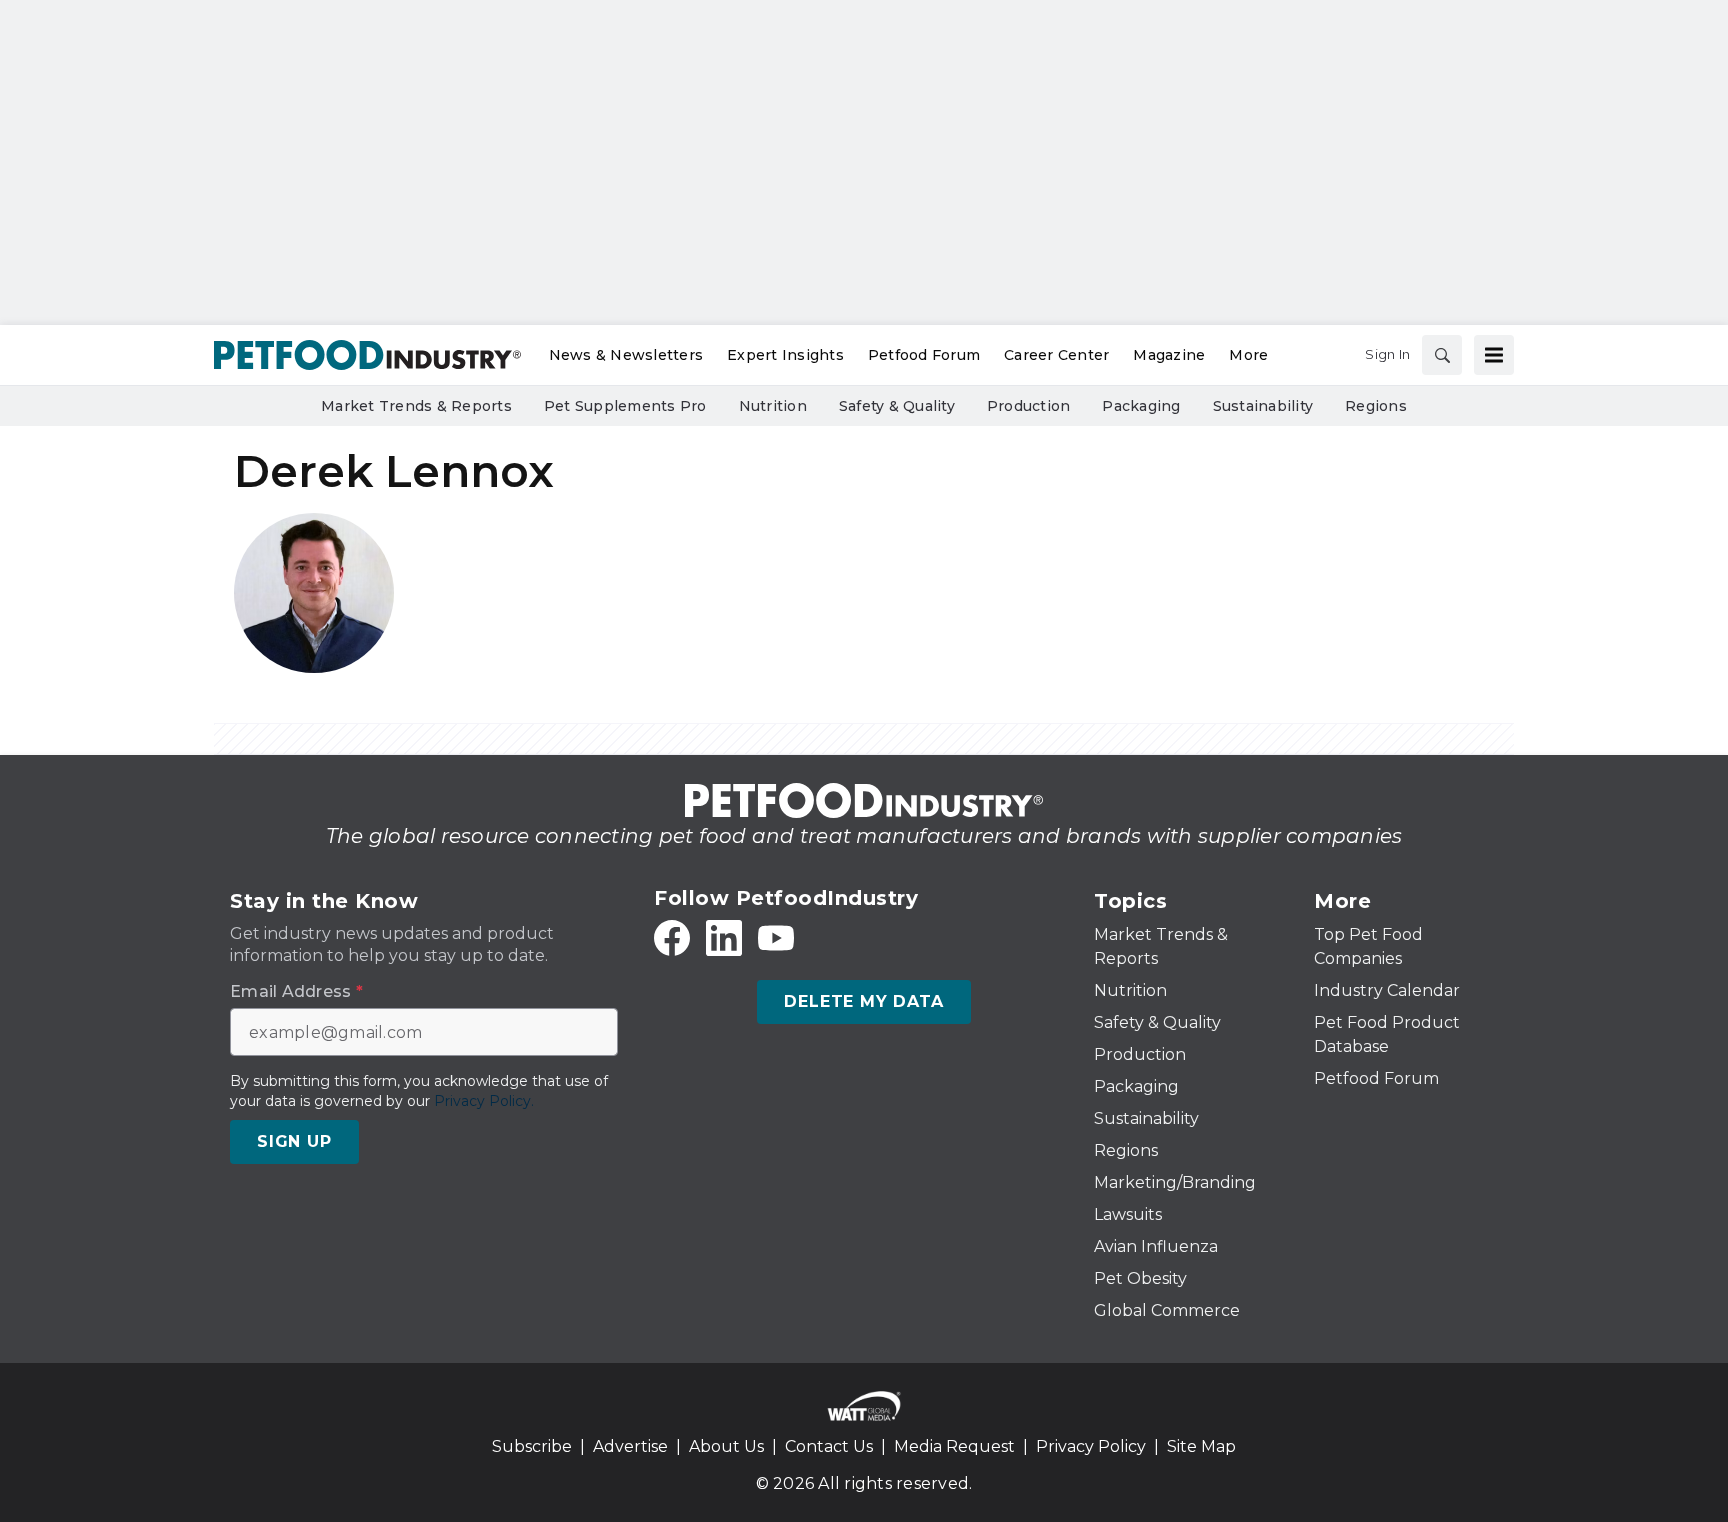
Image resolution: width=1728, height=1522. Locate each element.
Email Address (296, 992)
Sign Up (294, 1141)
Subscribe (532, 1446)
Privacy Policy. (484, 1101)
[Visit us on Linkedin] (724, 938)
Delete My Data (863, 1001)
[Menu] (1494, 355)
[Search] (1442, 355)
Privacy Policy (1091, 1446)
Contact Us (829, 1446)
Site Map (1201, 1446)
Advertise (630, 1446)
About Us (726, 1446)
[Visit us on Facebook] (672, 938)
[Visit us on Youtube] (776, 938)
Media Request (954, 1446)
